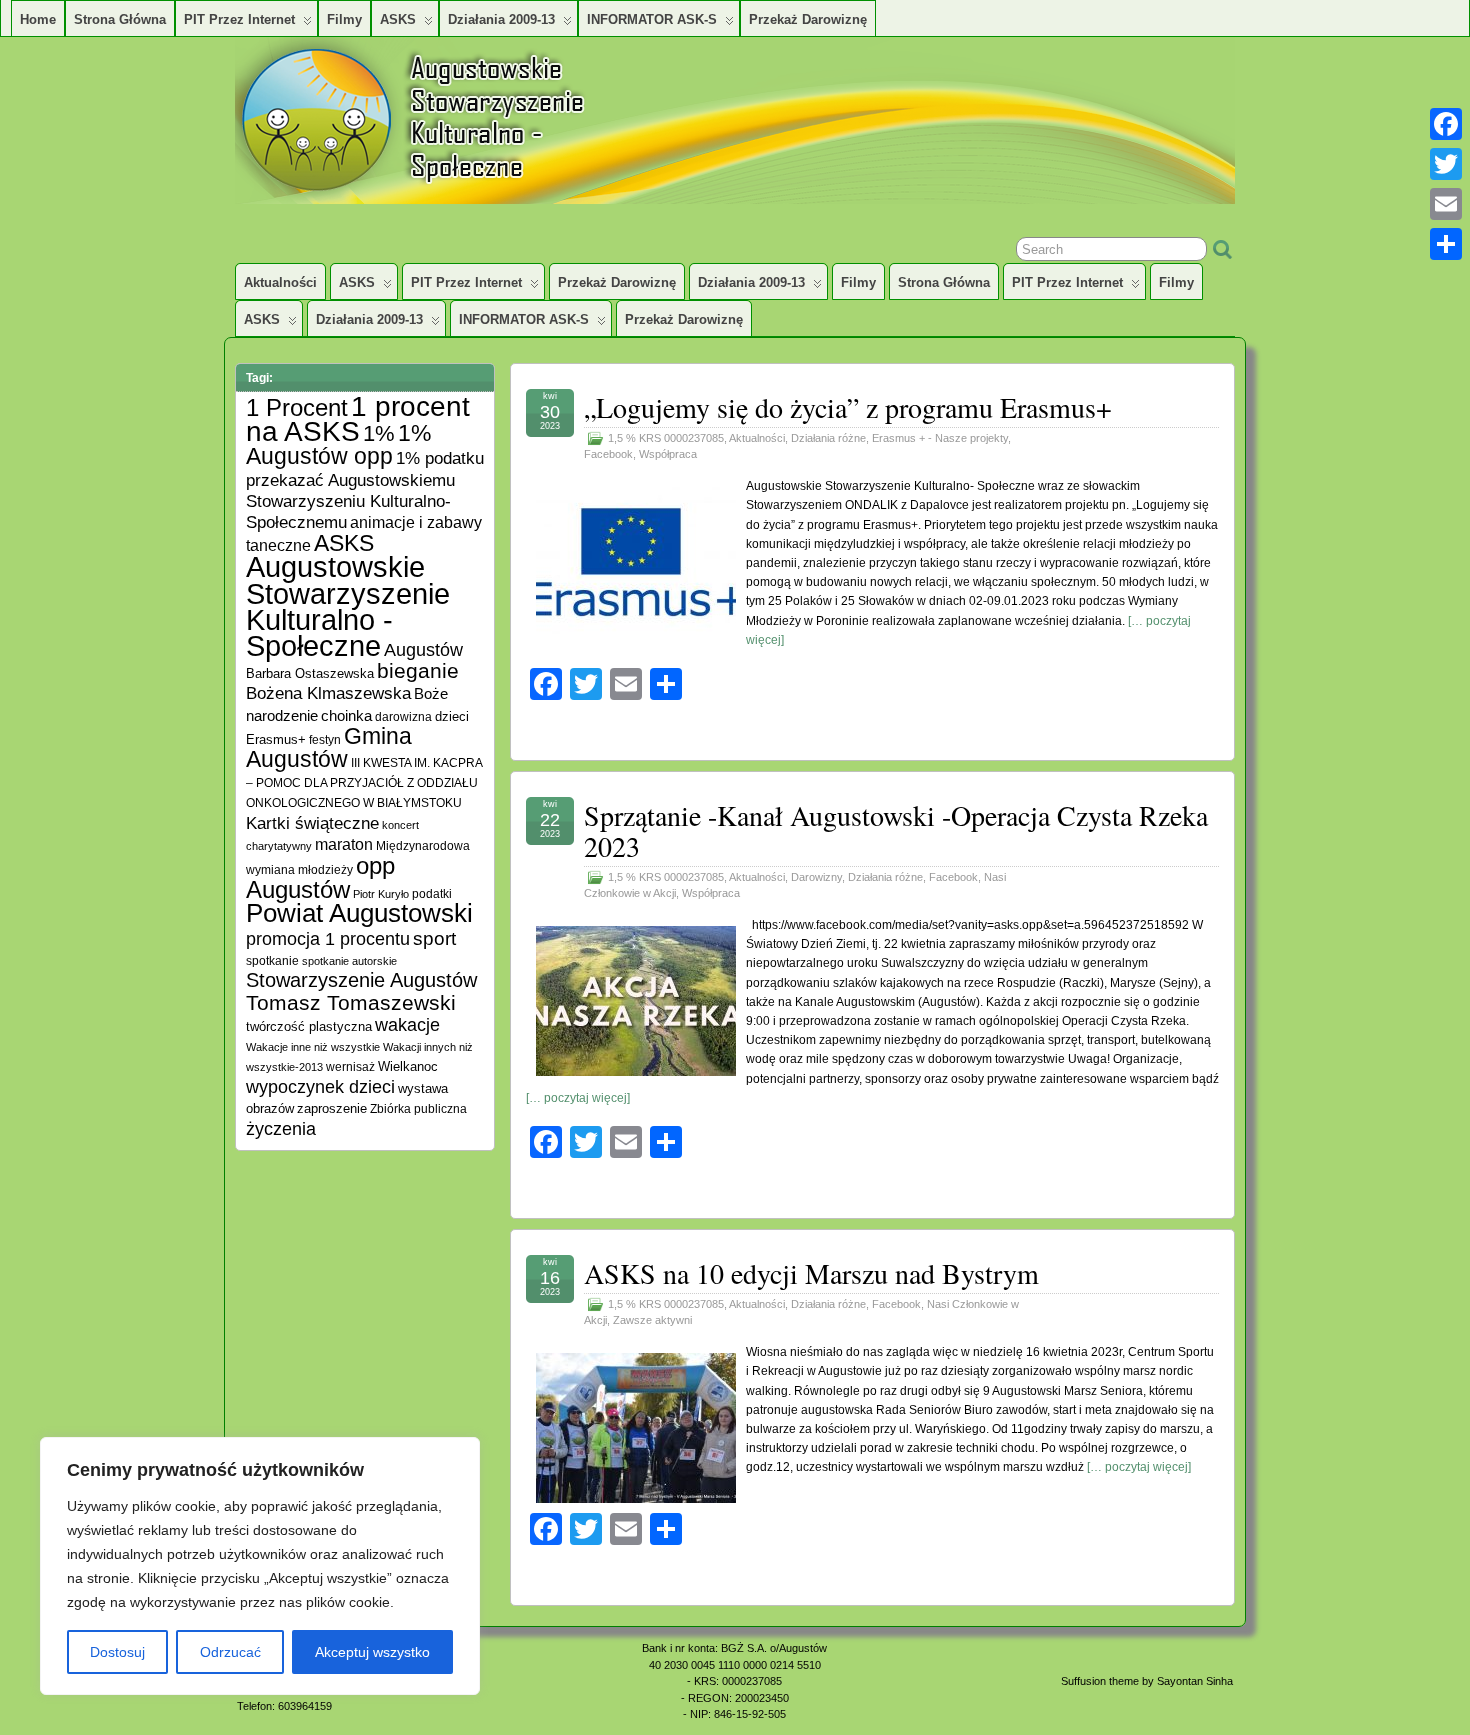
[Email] (1446, 204)
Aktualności (280, 282)
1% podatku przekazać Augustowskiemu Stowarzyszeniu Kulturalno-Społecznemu (365, 490)
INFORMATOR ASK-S (652, 19)
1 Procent (297, 407)
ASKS (398, 19)
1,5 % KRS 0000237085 (666, 438)
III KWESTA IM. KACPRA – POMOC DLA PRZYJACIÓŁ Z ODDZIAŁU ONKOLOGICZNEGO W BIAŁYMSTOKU (364, 782)
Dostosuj (117, 1652)
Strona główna (120, 19)
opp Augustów (320, 877)
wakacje (407, 1025)
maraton (344, 844)
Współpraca (668, 454)
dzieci (452, 717)
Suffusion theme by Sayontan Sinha (1147, 1681)
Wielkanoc (408, 1066)
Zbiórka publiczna (418, 1108)
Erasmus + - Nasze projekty (940, 438)
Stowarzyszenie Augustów (361, 980)
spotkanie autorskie (349, 961)
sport (434, 938)
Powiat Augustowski (359, 913)
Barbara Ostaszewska (310, 674)
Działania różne (828, 438)
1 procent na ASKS (358, 419)
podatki (432, 893)
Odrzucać (230, 1652)
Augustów (423, 650)
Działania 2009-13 (501, 19)
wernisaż (350, 1066)
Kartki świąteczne (312, 823)
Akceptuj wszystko (372, 1652)
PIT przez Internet (239, 19)
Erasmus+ (276, 739)
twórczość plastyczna (309, 1027)
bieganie (418, 671)
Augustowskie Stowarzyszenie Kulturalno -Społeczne (348, 606)
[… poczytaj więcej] (578, 1098)
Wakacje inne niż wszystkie (313, 1047)
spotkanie (272, 960)
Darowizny (816, 877)
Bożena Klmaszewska (328, 693)
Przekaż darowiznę (808, 19)
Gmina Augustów (329, 747)
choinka (346, 715)
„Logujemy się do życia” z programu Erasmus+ (848, 407)
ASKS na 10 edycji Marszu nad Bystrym (811, 1273)
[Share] (1446, 244)
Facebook (608, 454)
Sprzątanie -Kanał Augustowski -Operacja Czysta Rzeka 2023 (896, 830)
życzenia (281, 1129)
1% (379, 433)
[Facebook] (1446, 124)
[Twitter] (1446, 164)
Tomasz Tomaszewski (351, 1002)
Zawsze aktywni (652, 1320)
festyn (325, 739)
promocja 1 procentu (328, 938)
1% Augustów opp (338, 444)
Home (38, 19)
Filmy (344, 19)
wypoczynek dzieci (320, 1086)
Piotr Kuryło (381, 894)
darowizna (403, 716)
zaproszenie (332, 1108)
